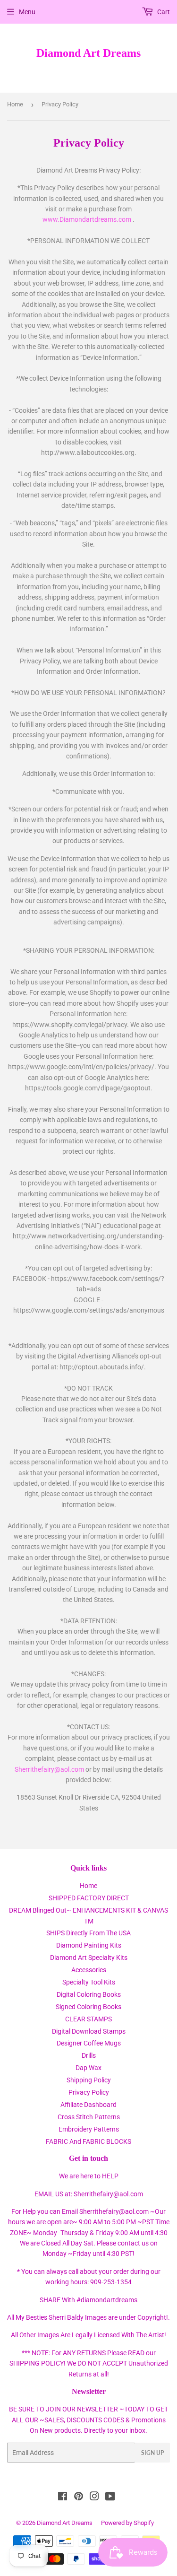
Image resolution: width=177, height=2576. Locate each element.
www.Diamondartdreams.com (88, 219)
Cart (163, 12)
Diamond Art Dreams (88, 53)
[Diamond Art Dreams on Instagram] (94, 2498)
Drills (89, 2055)
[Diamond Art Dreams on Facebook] (63, 2498)
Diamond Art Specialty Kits (89, 1958)
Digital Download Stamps (89, 2031)
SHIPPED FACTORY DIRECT (89, 1898)
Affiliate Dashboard (88, 2105)
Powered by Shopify (127, 2523)
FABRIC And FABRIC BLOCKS (88, 2141)
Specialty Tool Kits (89, 1982)
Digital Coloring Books (89, 1994)
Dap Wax (88, 2068)
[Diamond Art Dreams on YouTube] (110, 2498)
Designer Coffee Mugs (89, 2043)
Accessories (89, 1970)
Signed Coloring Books (88, 2007)
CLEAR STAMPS (88, 2019)
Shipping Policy (89, 2080)
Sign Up (152, 2453)
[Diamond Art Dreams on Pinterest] (79, 2498)
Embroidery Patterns (89, 2129)
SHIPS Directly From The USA (88, 1933)
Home (15, 104)
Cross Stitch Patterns (89, 2117)
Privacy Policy (89, 2092)
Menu (27, 12)
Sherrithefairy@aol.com (49, 1769)
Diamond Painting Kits (89, 1945)
